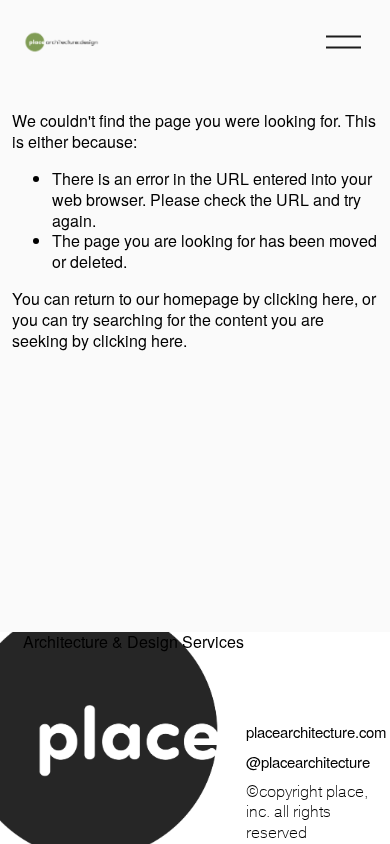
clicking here (309, 298)
